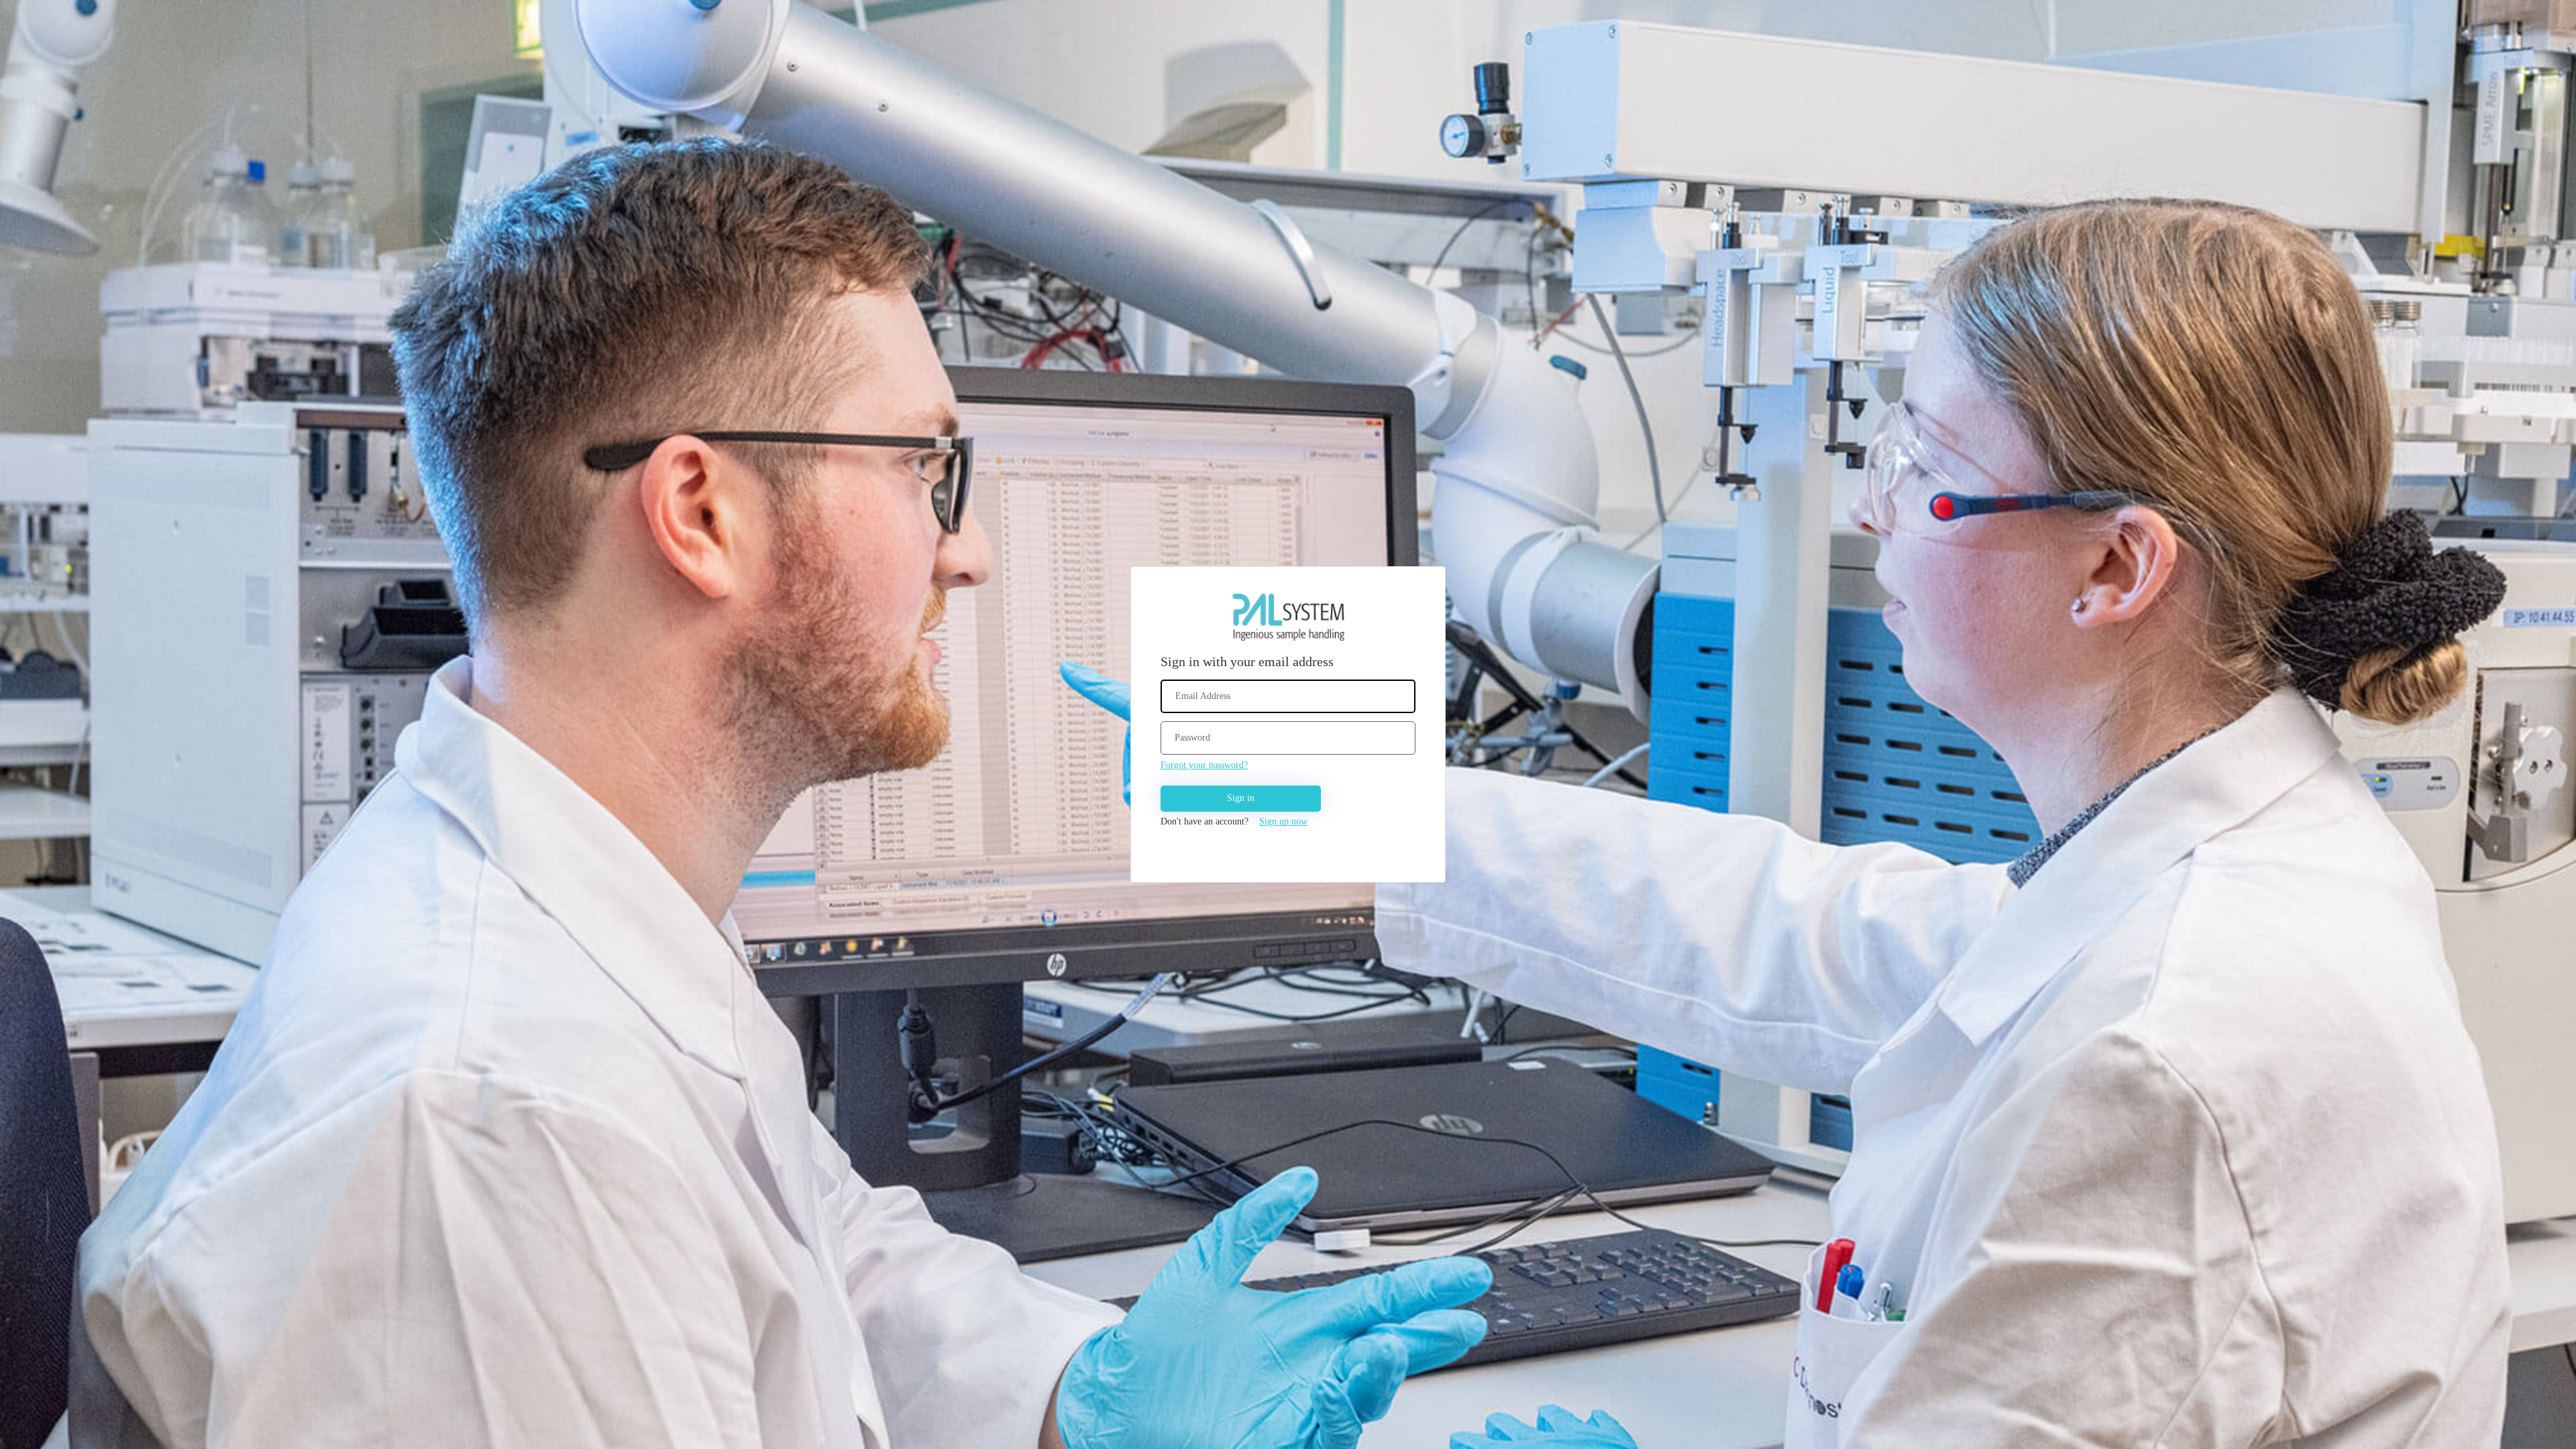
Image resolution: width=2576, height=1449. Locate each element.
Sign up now (1283, 821)
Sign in (1241, 798)
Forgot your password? (1204, 765)
